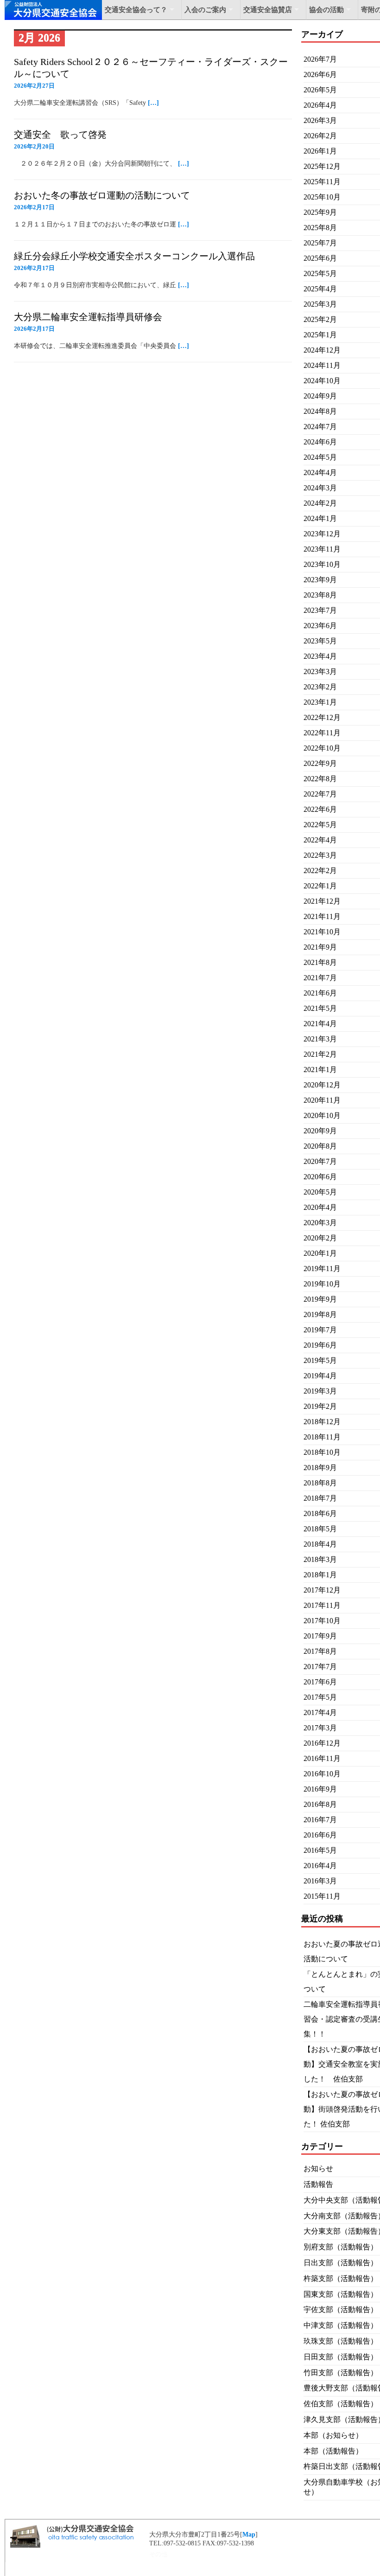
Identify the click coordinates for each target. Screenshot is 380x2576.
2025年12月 (322, 166)
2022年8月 (320, 779)
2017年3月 (320, 1728)
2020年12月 (322, 1085)
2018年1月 (320, 1575)
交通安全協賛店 (268, 10)
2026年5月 (320, 90)
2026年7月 (320, 59)
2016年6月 (320, 1835)
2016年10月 (322, 1774)
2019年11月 (322, 1269)
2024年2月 (320, 503)
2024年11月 (322, 365)
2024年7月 (320, 427)
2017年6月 (320, 1682)
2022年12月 (322, 717)
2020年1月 (320, 1253)
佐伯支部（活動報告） (341, 2404)
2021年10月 (322, 932)
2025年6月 (320, 258)
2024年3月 (320, 488)
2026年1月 (320, 151)
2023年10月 (322, 564)
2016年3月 (320, 1881)
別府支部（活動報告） (341, 2247)
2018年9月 (320, 1468)
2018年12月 (322, 1422)
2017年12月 (322, 1590)
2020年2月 (320, 1238)
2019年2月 (320, 1406)
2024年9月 (320, 396)
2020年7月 (320, 1161)
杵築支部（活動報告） (341, 2278)
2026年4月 (320, 105)
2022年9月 (320, 763)
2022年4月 (320, 840)
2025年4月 (320, 289)
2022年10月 (322, 748)
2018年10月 (322, 1452)
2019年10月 (322, 1284)
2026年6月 (320, 74)
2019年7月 (320, 1330)
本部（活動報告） (333, 2451)
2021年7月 (320, 978)
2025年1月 (320, 335)
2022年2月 (320, 870)
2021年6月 (320, 993)
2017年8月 (320, 1651)
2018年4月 (320, 1544)
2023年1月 (320, 702)
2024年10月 (322, 381)
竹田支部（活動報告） (341, 2373)
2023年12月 (322, 534)
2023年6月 (320, 626)
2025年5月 (320, 273)
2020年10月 (322, 1115)
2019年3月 (320, 1391)
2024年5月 (320, 457)
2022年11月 (322, 733)
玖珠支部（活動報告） (341, 2341)
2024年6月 (320, 442)
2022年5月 (320, 825)
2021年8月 (320, 962)
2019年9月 (320, 1299)
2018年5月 (320, 1529)
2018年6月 (320, 1513)
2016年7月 (320, 1820)
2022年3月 (320, 855)
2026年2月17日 (34, 207)
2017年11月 (322, 1605)
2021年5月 (320, 1008)
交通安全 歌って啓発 (60, 135)
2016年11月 (322, 1758)
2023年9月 (320, 580)
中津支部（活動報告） (341, 2325)
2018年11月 (322, 1437)
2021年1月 (320, 1070)
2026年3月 (320, 120)
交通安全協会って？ (136, 10)
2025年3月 (320, 304)
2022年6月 (320, 809)
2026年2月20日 (34, 146)
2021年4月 (320, 1024)
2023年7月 (320, 610)
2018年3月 (320, 1559)
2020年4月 (320, 1207)
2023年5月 (320, 641)
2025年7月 (320, 243)
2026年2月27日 (34, 86)
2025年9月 (320, 212)
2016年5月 (320, 1850)
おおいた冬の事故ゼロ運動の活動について (102, 195)
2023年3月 (320, 671)
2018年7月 (320, 1498)
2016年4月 (320, 1866)
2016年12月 (322, 1743)
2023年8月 (320, 595)
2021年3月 (320, 1039)
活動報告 (318, 2184)
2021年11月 (322, 916)
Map (249, 2534)
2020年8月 (320, 1146)
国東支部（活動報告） (341, 2294)
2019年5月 (320, 1360)
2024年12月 (322, 350)
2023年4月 (320, 656)
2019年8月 (320, 1314)
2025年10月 (322, 197)
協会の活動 (326, 10)
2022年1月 (320, 886)
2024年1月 (320, 518)
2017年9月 (320, 1636)
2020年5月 (320, 1192)
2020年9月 (320, 1131)
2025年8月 (320, 228)
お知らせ (318, 2168)
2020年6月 (320, 1177)
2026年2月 (320, 136)
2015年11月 (322, 1896)
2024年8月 (320, 411)
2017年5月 (320, 1697)
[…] (153, 103)
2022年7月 (320, 794)
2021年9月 (320, 947)
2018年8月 (320, 1483)
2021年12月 (322, 901)
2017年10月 (322, 1621)
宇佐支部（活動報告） (341, 2309)
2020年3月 (320, 1223)
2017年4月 (320, 1712)
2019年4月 (320, 1376)
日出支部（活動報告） (341, 2263)
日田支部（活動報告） (341, 2357)
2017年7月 (320, 1667)
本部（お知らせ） (333, 2435)
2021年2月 (320, 1054)
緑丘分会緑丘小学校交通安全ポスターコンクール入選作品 (134, 256)
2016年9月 (320, 1789)
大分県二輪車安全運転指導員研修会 (88, 317)
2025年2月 (320, 319)
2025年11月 (322, 182)
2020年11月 (322, 1100)
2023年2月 (320, 687)
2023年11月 (322, 549)
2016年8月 (320, 1804)
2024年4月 (320, 472)
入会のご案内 (205, 10)
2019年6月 (320, 1345)
